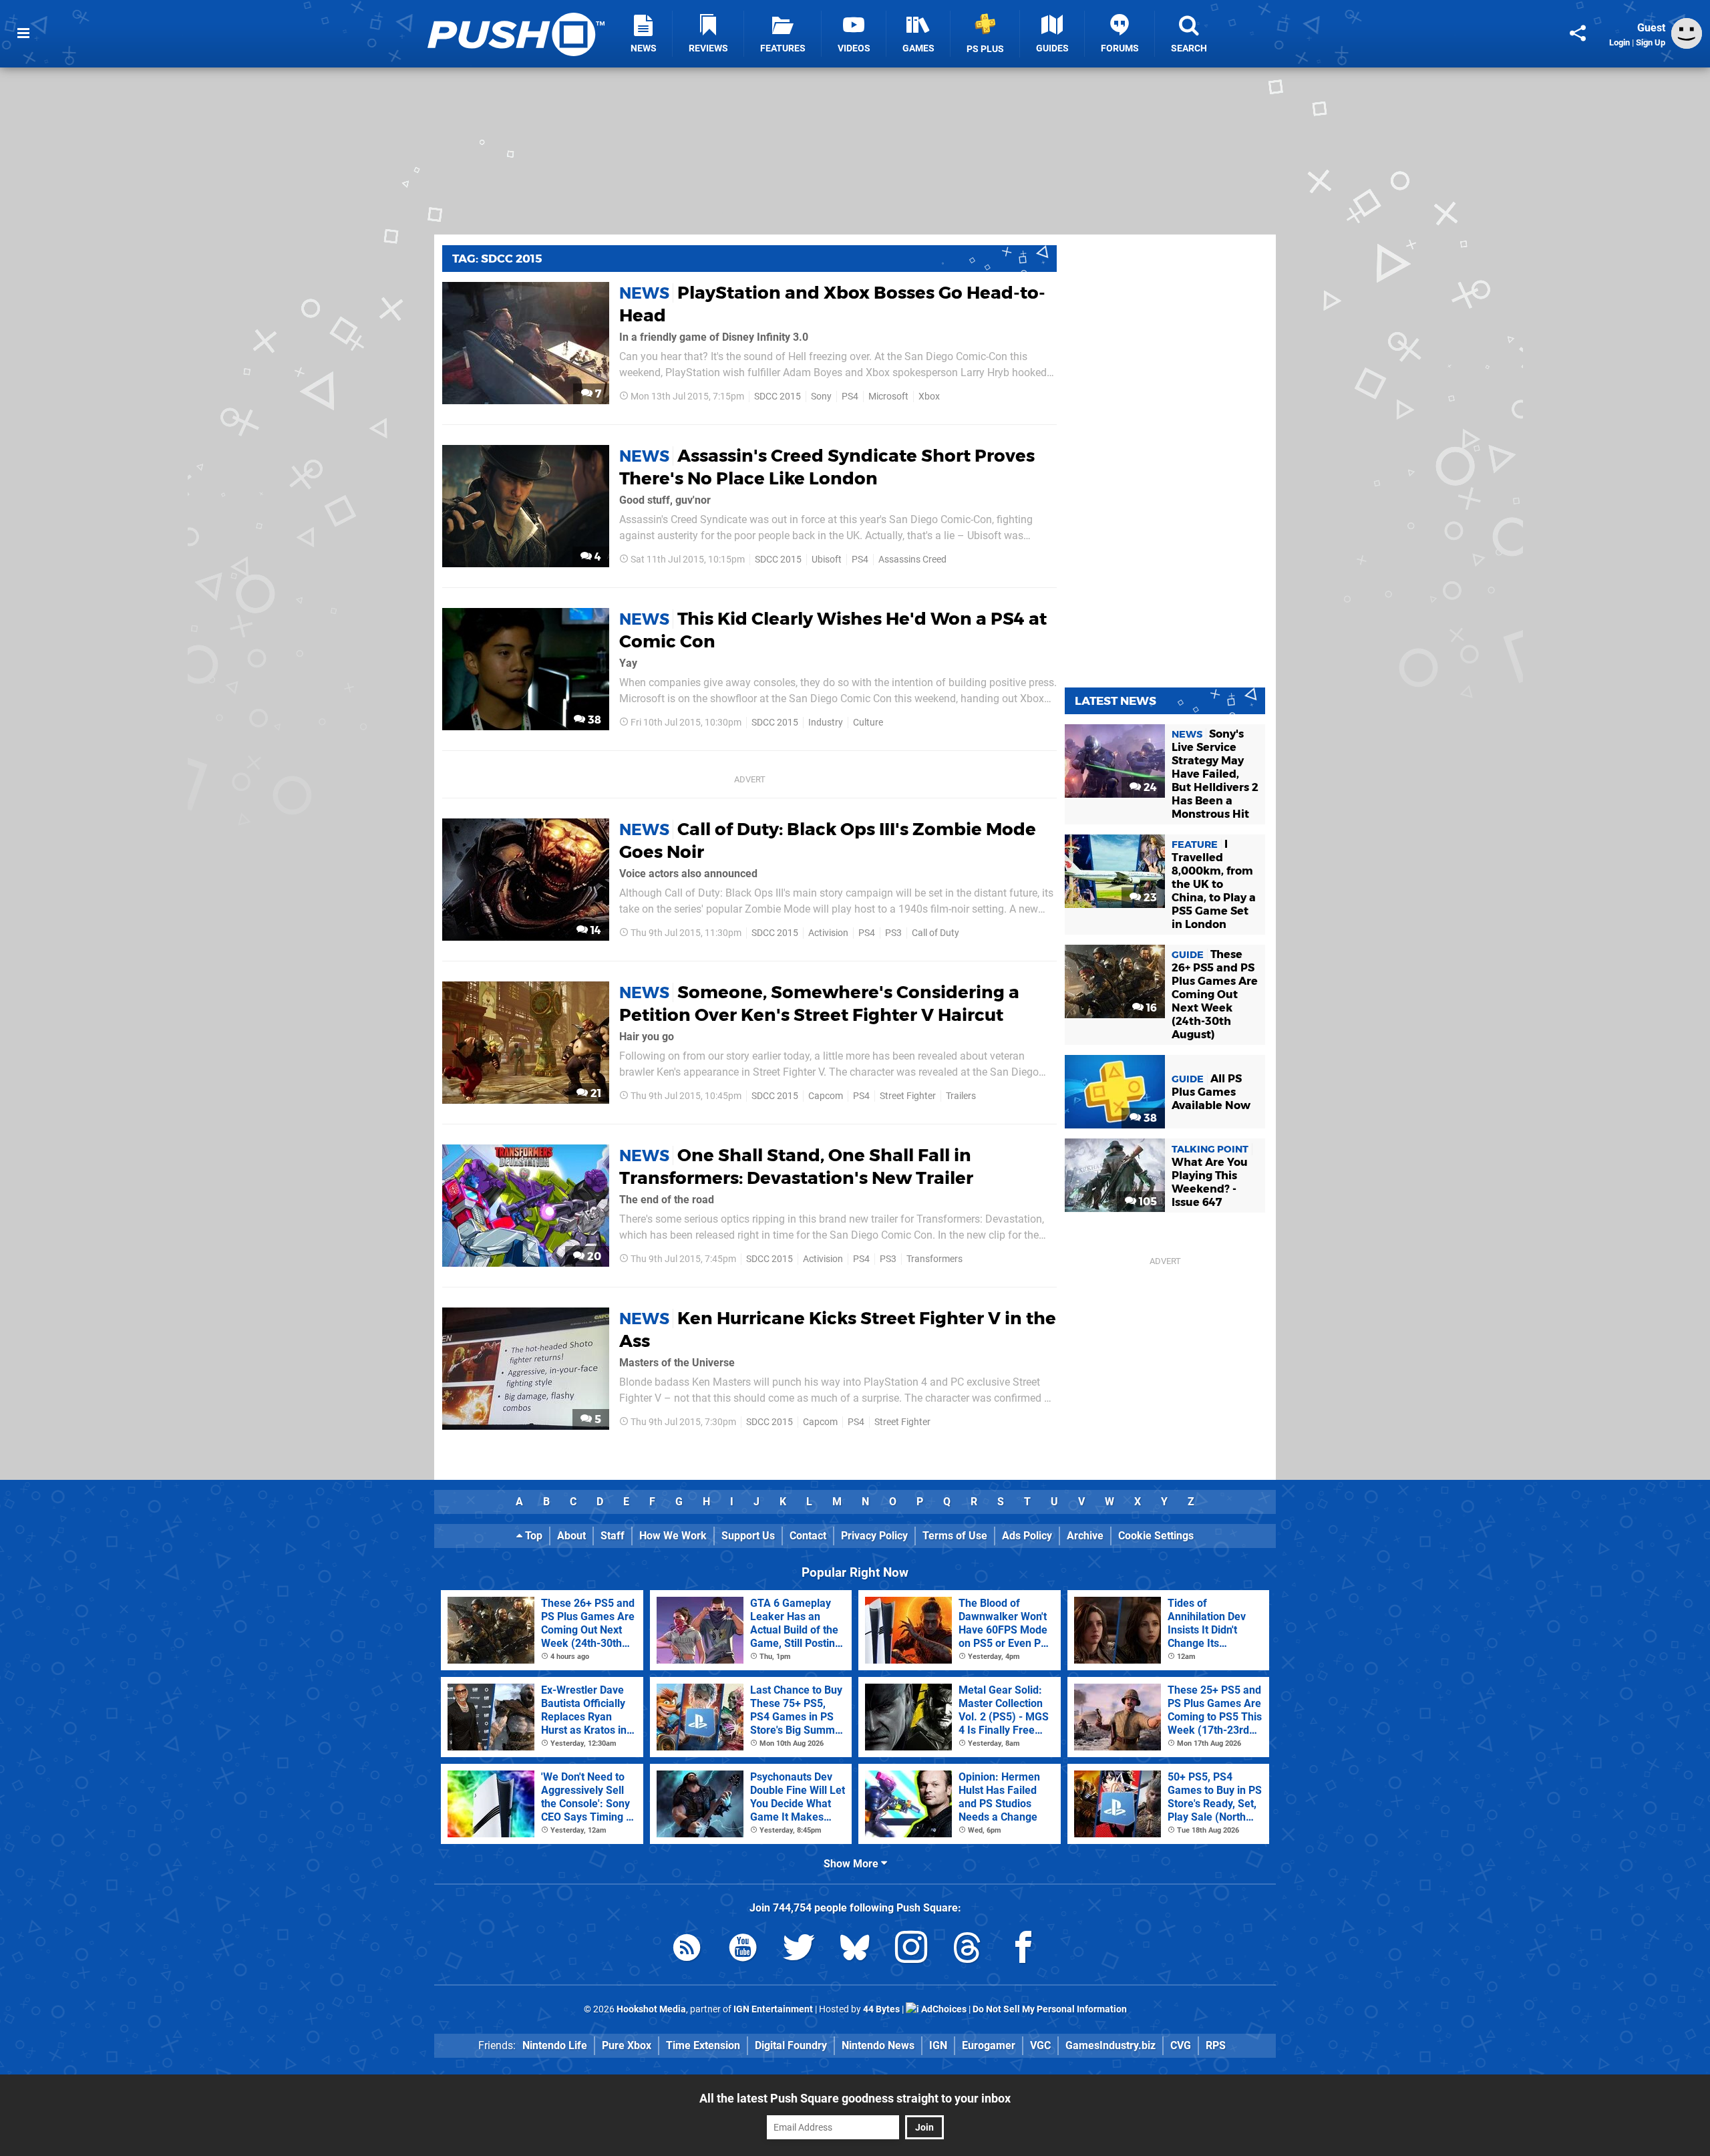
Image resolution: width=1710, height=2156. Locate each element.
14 (594, 930)
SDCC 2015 (778, 397)
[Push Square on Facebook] (1023, 1950)
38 (593, 720)
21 (594, 1093)
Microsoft (888, 397)
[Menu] (23, 33)
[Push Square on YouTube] (743, 1950)
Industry (826, 723)
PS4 (850, 397)
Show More (852, 1864)
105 (1147, 1202)
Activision (828, 933)
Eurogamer (989, 2045)
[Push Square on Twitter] (799, 1950)
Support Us (748, 1536)
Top (532, 1536)
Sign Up (1651, 42)
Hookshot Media (651, 2009)
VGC (1040, 2045)
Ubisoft (827, 560)
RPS (1216, 2045)
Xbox (929, 397)
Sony (821, 397)
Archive (1085, 1536)
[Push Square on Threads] (967, 1950)
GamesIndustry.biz (1110, 2045)
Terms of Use (955, 1536)
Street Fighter (908, 1096)
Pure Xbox (627, 2045)
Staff (613, 1536)
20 (593, 1256)
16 (1150, 1008)
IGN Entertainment (773, 2009)
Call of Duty (935, 933)
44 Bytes (881, 2009)
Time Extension (703, 2045)
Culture (868, 723)
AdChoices (943, 2009)
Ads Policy (1027, 1536)
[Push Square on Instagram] (911, 1950)
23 (1149, 898)
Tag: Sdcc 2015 (497, 259)
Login (1619, 42)
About (571, 1536)
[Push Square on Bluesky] (855, 1950)
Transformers (934, 1259)
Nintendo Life (555, 2045)
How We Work (673, 1536)
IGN (938, 2045)
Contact (808, 1536)
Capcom (826, 1096)
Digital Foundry (791, 2045)
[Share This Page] (1578, 33)
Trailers (961, 1096)
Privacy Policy (874, 1536)
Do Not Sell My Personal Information (1050, 2009)
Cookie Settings (1156, 1536)
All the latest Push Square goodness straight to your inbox (855, 2098)
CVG (1181, 2045)
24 (1149, 787)
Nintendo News (878, 2045)
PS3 (893, 933)
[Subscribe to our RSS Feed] (687, 1950)
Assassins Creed (912, 560)
